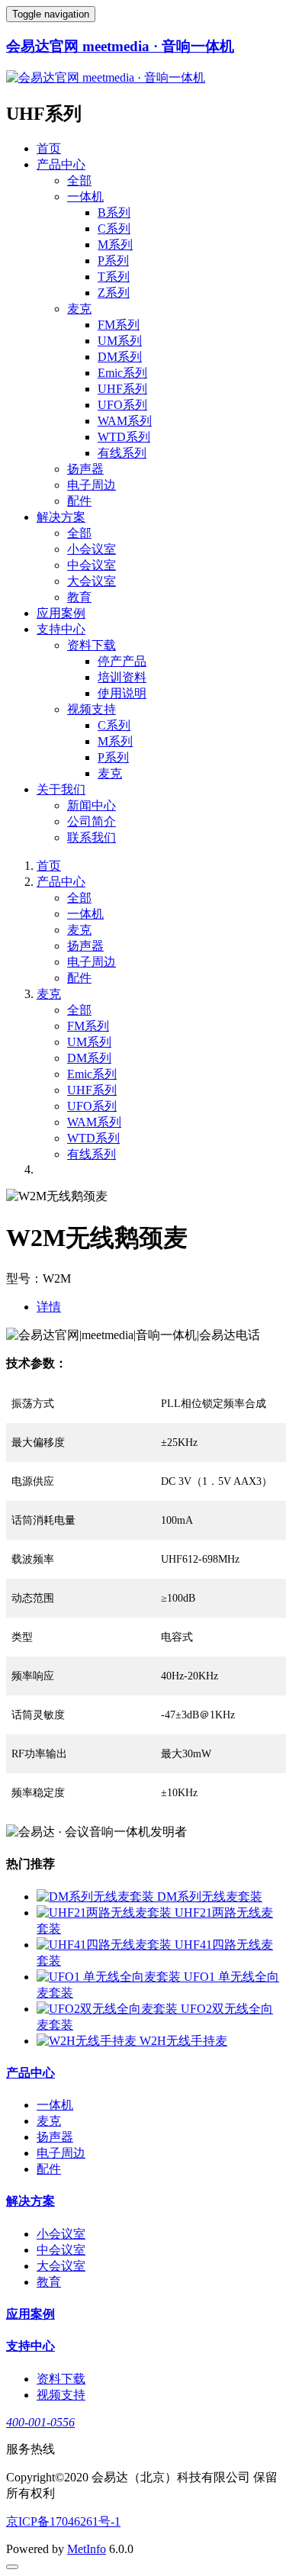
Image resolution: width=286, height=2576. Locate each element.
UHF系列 (122, 389)
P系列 (113, 261)
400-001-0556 (40, 2422)
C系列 (114, 229)
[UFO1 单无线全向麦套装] (110, 1977)
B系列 (114, 213)
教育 (79, 597)
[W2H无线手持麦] (88, 2041)
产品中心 (61, 164)
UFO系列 (122, 405)
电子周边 (92, 485)
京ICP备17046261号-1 (63, 2521)
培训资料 (122, 677)
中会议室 (92, 565)
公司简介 (92, 821)
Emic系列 (122, 373)
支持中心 (61, 629)
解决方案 (61, 517)
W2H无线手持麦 (183, 2041)
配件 (79, 501)
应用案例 (61, 613)
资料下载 (92, 645)
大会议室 (92, 581)
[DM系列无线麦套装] (97, 1897)
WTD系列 (124, 437)
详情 (49, 1307)
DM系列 (120, 357)
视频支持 (92, 709)
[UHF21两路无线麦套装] (106, 1913)
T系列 (114, 277)
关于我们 (61, 789)
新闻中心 (92, 805)
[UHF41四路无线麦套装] (106, 1945)
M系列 (115, 245)
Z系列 (114, 293)
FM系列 (119, 325)
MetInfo (87, 2549)
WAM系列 (125, 421)
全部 (79, 180)
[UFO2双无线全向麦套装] (109, 2009)
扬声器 (85, 469)
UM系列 (120, 341)
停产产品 (122, 661)
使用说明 (122, 693)
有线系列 (122, 453)
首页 (49, 148)
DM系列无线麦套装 (210, 1897)
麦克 (79, 309)
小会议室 (92, 549)
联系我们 (92, 837)
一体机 (85, 196)
